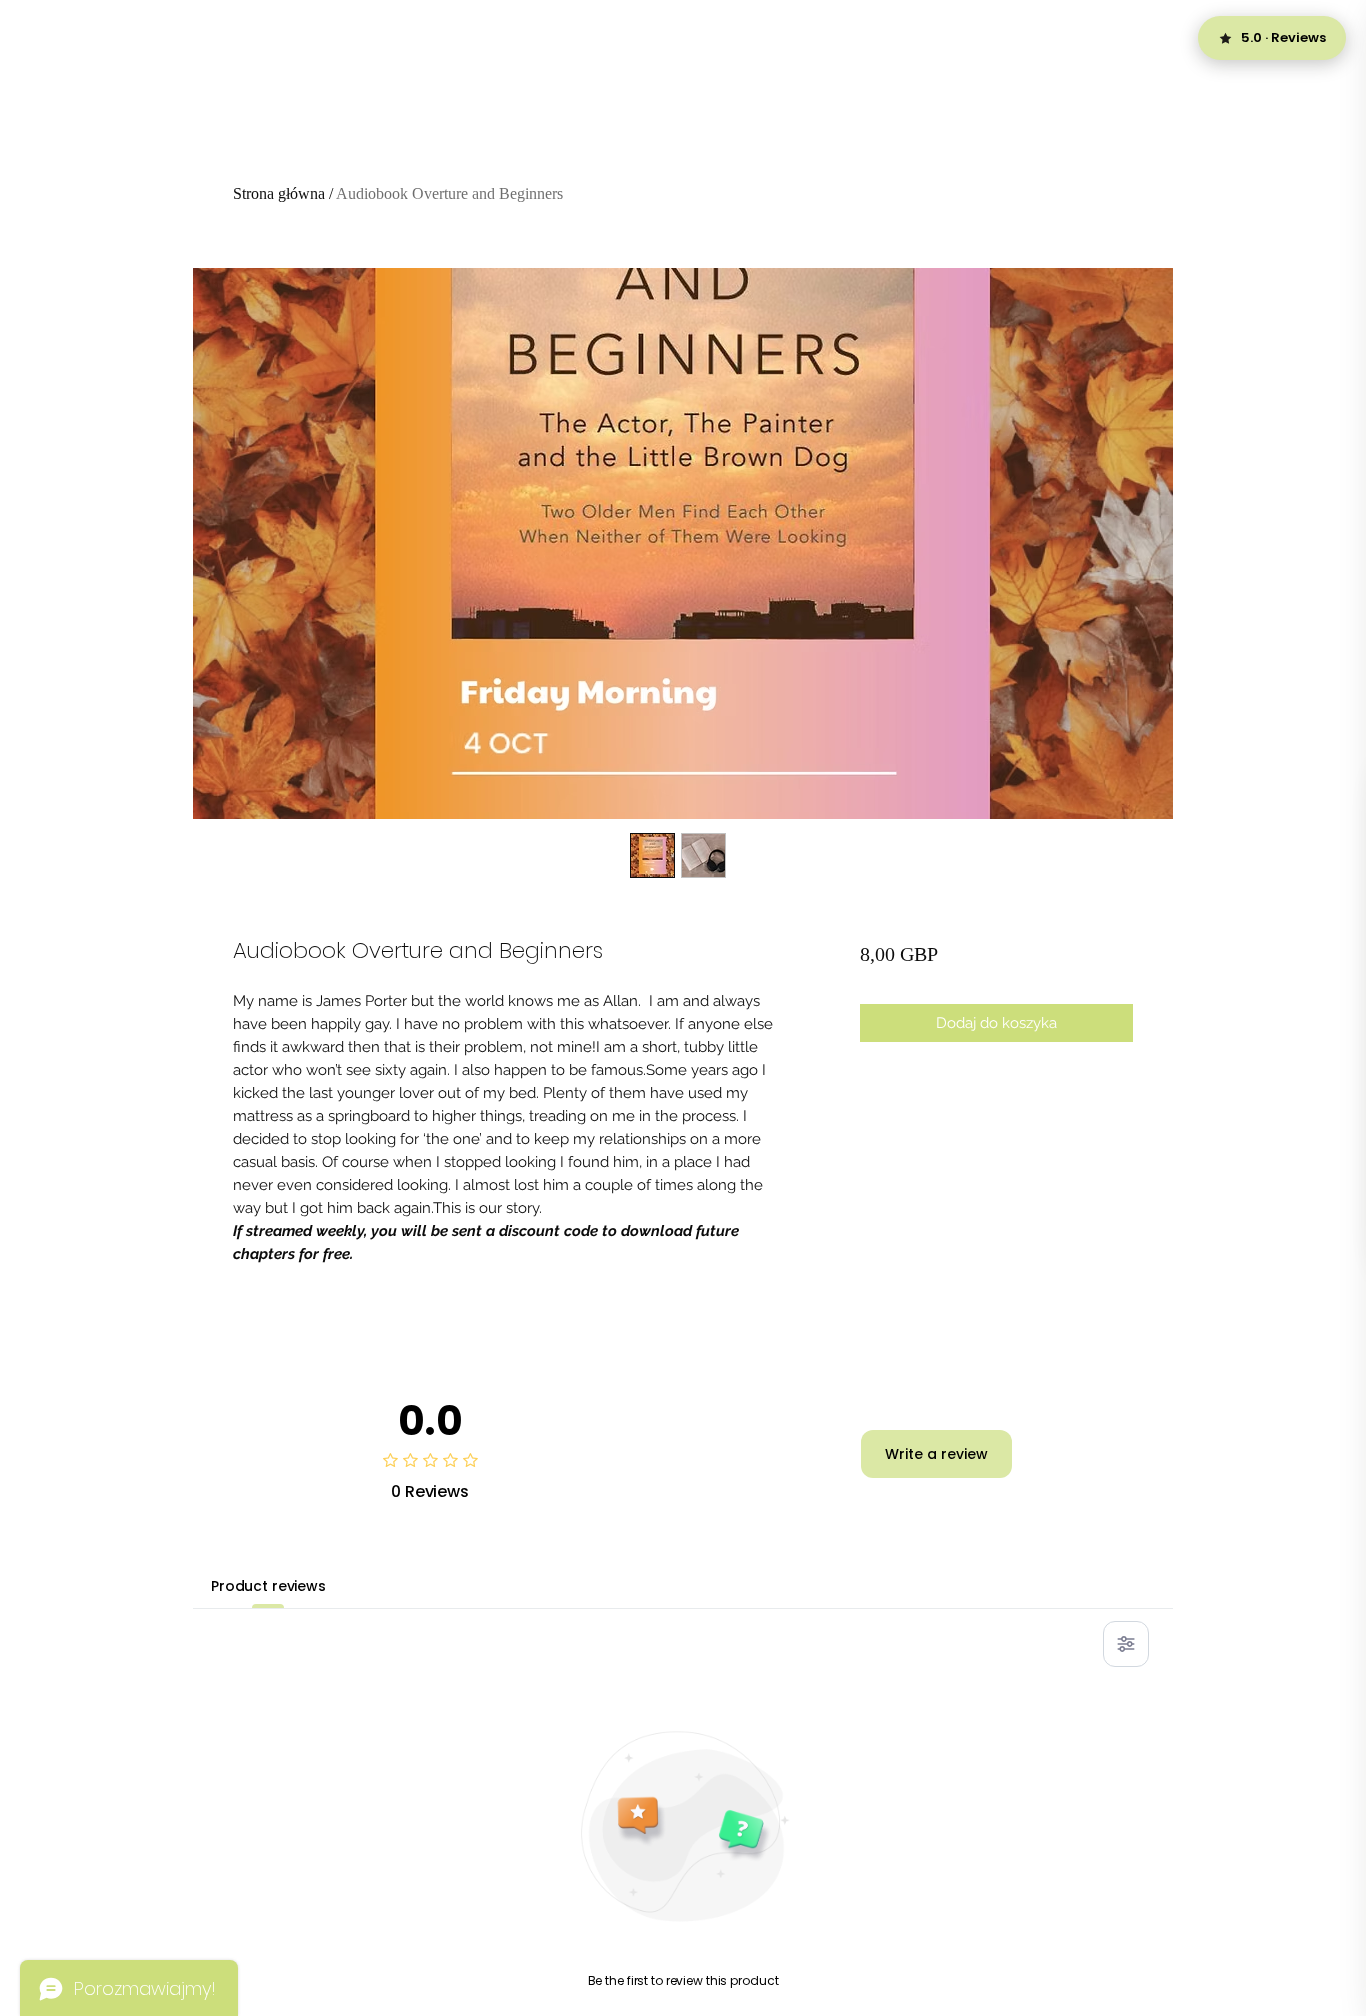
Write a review (936, 1454)
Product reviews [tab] (268, 1586)
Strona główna (279, 193)
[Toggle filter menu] (1126, 1644)
